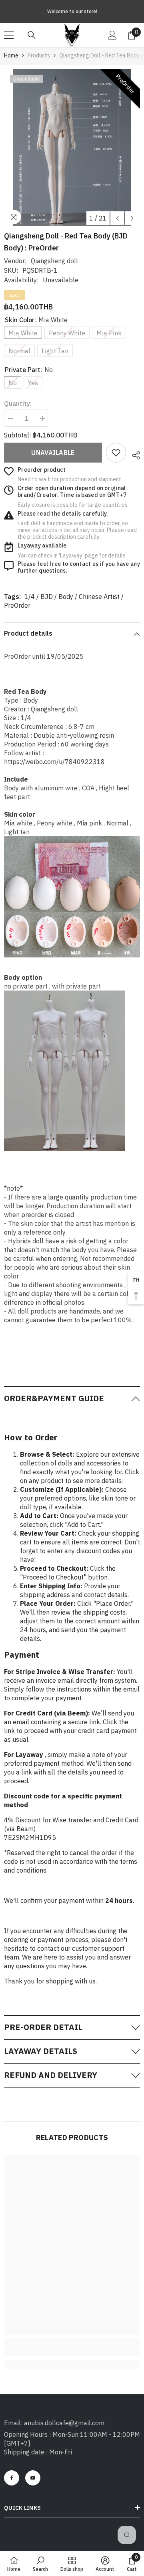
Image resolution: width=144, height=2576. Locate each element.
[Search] (32, 35)
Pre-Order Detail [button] (43, 2027)
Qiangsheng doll (54, 261)
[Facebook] (12, 2478)
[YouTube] (33, 2478)
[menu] (9, 35)
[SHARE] (133, 454)
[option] (72, 148)
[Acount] (112, 35)
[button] (117, 218)
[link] (116, 453)
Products (39, 55)
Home (11, 55)
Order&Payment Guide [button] (54, 1398)
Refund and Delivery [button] (51, 2075)
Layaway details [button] (41, 2051)
